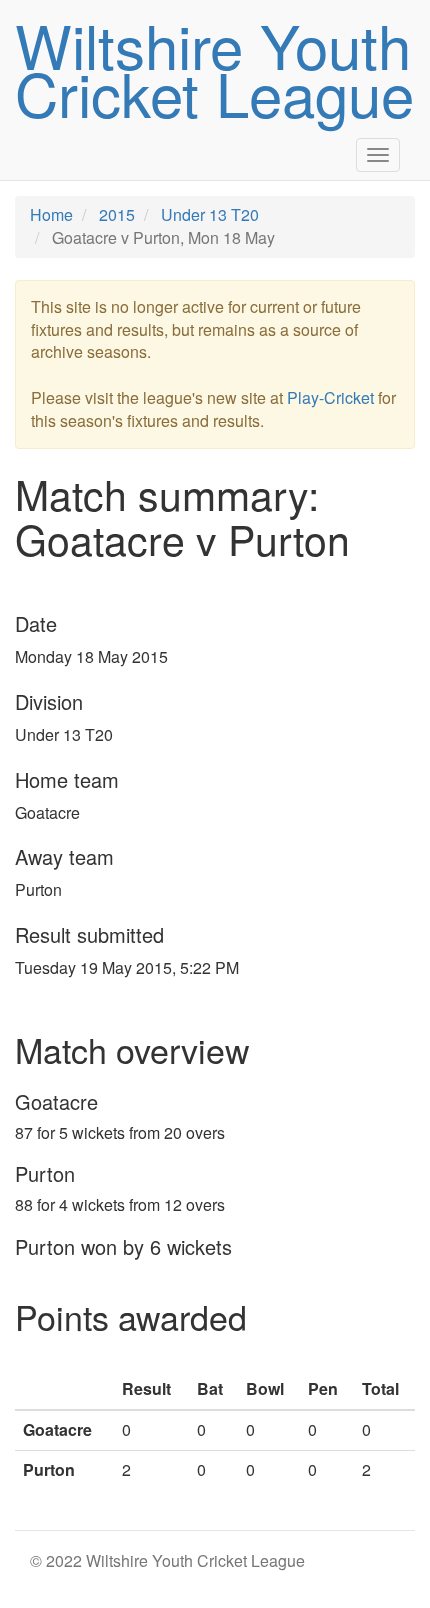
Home (51, 214)
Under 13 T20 (210, 214)
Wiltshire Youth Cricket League (214, 68)
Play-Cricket (330, 397)
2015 (117, 214)
